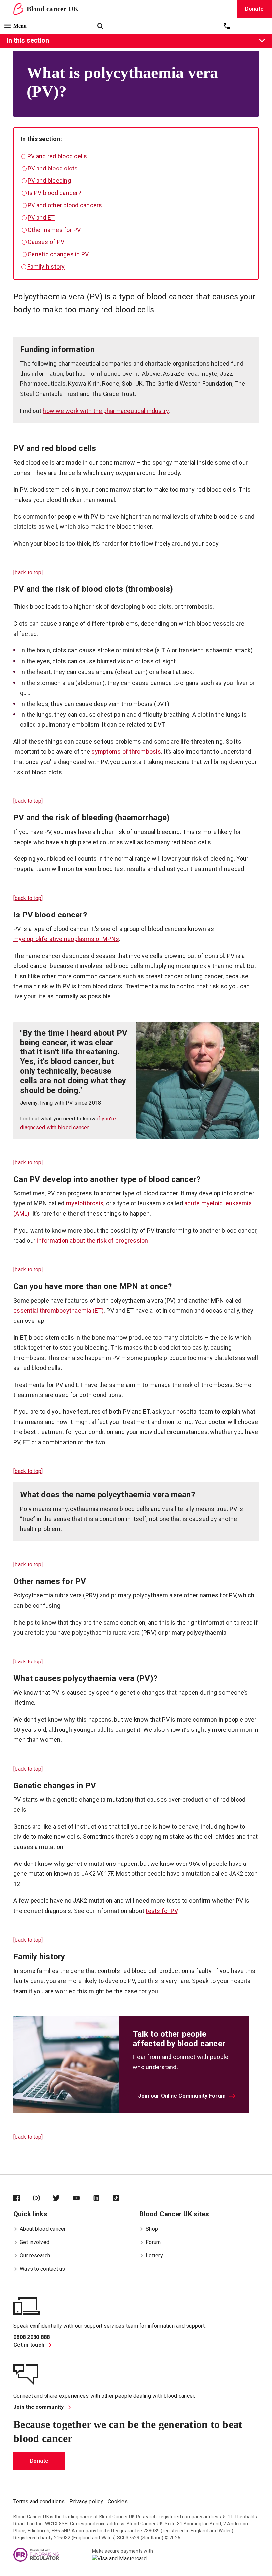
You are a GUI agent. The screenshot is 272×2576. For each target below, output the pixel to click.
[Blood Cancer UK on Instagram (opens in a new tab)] (43, 2199)
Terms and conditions (39, 2502)
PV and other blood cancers (65, 205)
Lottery (154, 2255)
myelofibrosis (85, 1203)
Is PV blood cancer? (54, 193)
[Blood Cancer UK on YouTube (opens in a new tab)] (83, 2199)
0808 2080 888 (32, 2337)
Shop (152, 2229)
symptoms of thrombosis (126, 751)
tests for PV (162, 1911)
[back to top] (28, 572)
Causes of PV (46, 242)
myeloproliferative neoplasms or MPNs (66, 939)
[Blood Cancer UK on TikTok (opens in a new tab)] (123, 2199)
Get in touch (29, 2345)
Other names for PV (54, 230)
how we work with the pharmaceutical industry (106, 411)
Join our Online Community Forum (182, 2096)
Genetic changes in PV (58, 254)
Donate (39, 2461)
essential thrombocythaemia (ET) (59, 1310)
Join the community (39, 2407)
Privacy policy (86, 2502)
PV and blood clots (53, 168)
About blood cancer (43, 2229)
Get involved (34, 2242)
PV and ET (41, 217)
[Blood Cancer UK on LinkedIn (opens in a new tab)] (103, 2199)
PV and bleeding (49, 181)
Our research (35, 2255)
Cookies (118, 2502)
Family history (46, 267)
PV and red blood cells (57, 156)
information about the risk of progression (92, 1240)
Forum (153, 2242)
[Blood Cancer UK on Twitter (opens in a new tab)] (63, 2199)
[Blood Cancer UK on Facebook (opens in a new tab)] (23, 2199)
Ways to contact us (42, 2269)
